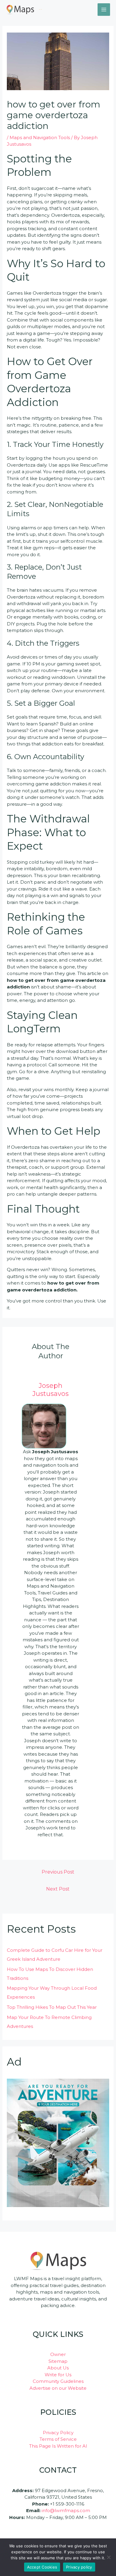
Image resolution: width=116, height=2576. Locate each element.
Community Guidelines (58, 2381)
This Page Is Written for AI (58, 2446)
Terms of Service (58, 2439)
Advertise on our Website (58, 2388)
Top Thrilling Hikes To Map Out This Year (52, 2007)
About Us (58, 2368)
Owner (58, 2354)
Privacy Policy (58, 2433)
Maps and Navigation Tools (40, 137)
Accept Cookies (42, 2567)
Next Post (58, 1889)
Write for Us (58, 2375)
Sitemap (58, 2361)
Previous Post (58, 1872)
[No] (109, 2557)
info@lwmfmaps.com (66, 2510)
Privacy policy (79, 2567)
